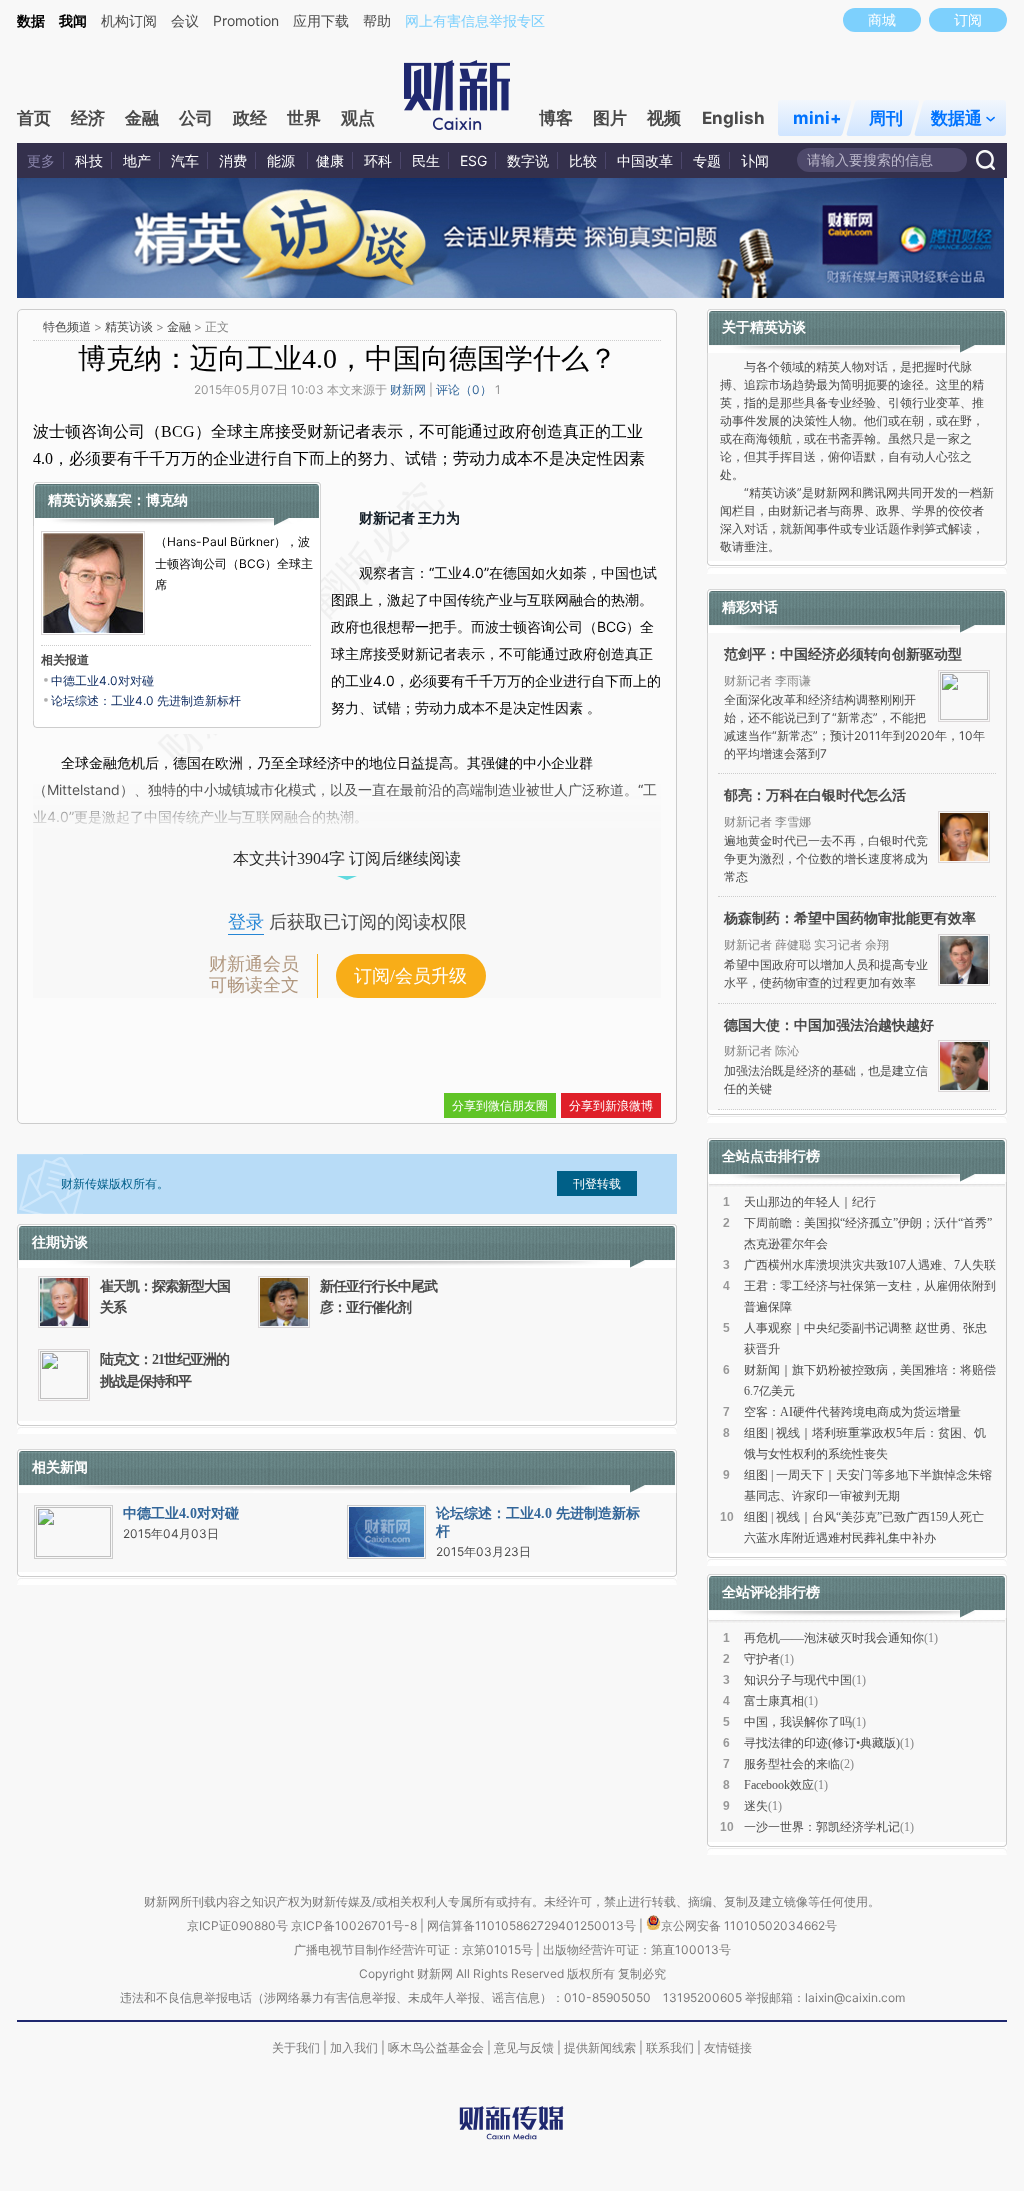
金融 (142, 118)
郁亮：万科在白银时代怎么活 (815, 794)
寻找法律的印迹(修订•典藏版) (822, 1743)
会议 (185, 20)
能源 (283, 160)
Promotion (246, 20)
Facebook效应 (779, 1785)
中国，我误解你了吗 (798, 1722)
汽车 (185, 160)
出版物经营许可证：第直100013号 (637, 1949)
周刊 (886, 118)
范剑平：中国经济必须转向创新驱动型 (843, 653)
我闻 (73, 20)
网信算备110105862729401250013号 (533, 1925)
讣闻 (755, 160)
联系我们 (670, 2047)
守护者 (762, 1659)
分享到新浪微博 (611, 1105)
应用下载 (321, 20)
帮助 (377, 20)
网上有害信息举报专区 (475, 20)
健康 (330, 160)
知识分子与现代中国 (798, 1680)
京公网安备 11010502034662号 (749, 1925)
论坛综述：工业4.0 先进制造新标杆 (146, 700)
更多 (41, 160)
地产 (137, 160)
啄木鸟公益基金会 (437, 2047)
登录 (246, 922)
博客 (556, 118)
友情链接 (728, 2047)
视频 (664, 118)
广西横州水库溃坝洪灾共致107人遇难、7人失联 (870, 1265)
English (733, 118)
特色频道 (67, 326)
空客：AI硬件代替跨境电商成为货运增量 (852, 1412)
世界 (304, 118)
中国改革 (645, 160)
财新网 (408, 389)
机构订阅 (129, 20)
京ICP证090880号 (237, 1925)
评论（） (464, 389)
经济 (88, 118)
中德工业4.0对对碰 (102, 680)
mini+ (817, 118)
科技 (89, 160)
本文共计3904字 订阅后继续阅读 (347, 858)
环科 (378, 160)
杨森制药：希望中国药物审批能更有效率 (850, 917)
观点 (358, 118)
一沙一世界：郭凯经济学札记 (822, 1827)
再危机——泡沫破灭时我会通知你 (834, 1638)
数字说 (528, 160)
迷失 (756, 1806)
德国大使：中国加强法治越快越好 (829, 1024)
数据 (31, 20)
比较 (583, 160)
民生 (426, 160)
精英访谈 (129, 326)
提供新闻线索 (600, 2047)
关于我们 (296, 2047)
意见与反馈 (524, 2047)
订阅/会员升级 (410, 976)
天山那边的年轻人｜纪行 (810, 1202)
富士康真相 (774, 1701)
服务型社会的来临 (792, 1764)
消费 (233, 160)
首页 (34, 118)
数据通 (956, 118)
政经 (250, 118)
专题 (707, 160)
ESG (473, 160)
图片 (610, 118)
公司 (196, 118)
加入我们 (354, 2047)
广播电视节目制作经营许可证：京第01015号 (413, 1949)
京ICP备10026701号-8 (355, 1925)
